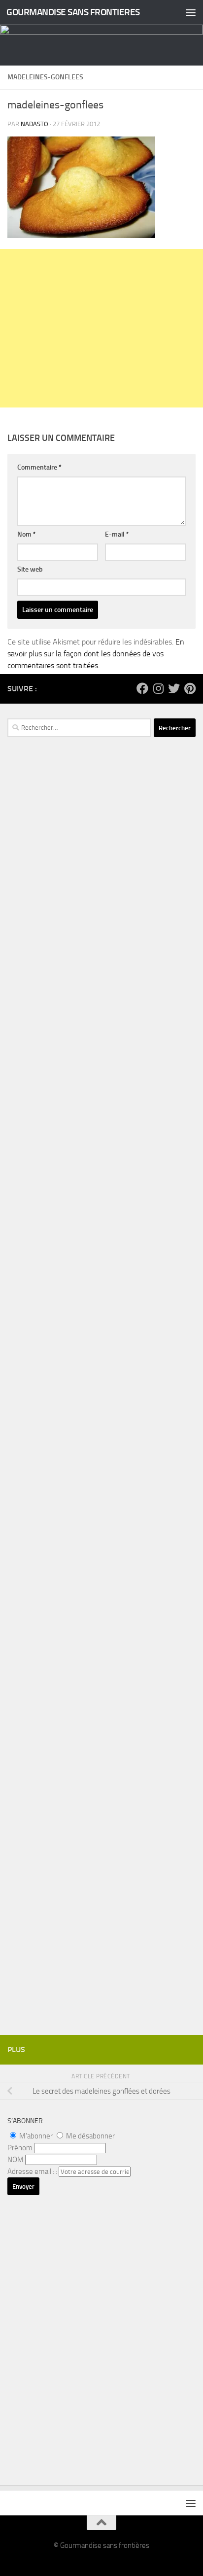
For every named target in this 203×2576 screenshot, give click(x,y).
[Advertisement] (101, 328)
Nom (27, 534)
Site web (30, 569)
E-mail (117, 534)
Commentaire (39, 467)
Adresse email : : (33, 2171)
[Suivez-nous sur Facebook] (142, 688)
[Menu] (191, 12)
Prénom (20, 2148)
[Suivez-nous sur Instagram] (158, 688)
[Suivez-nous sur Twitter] (174, 688)
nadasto (34, 124)
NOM (16, 2160)
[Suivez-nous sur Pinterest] (190, 688)
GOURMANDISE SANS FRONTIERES (73, 12)
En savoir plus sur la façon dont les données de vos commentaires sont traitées (96, 654)
